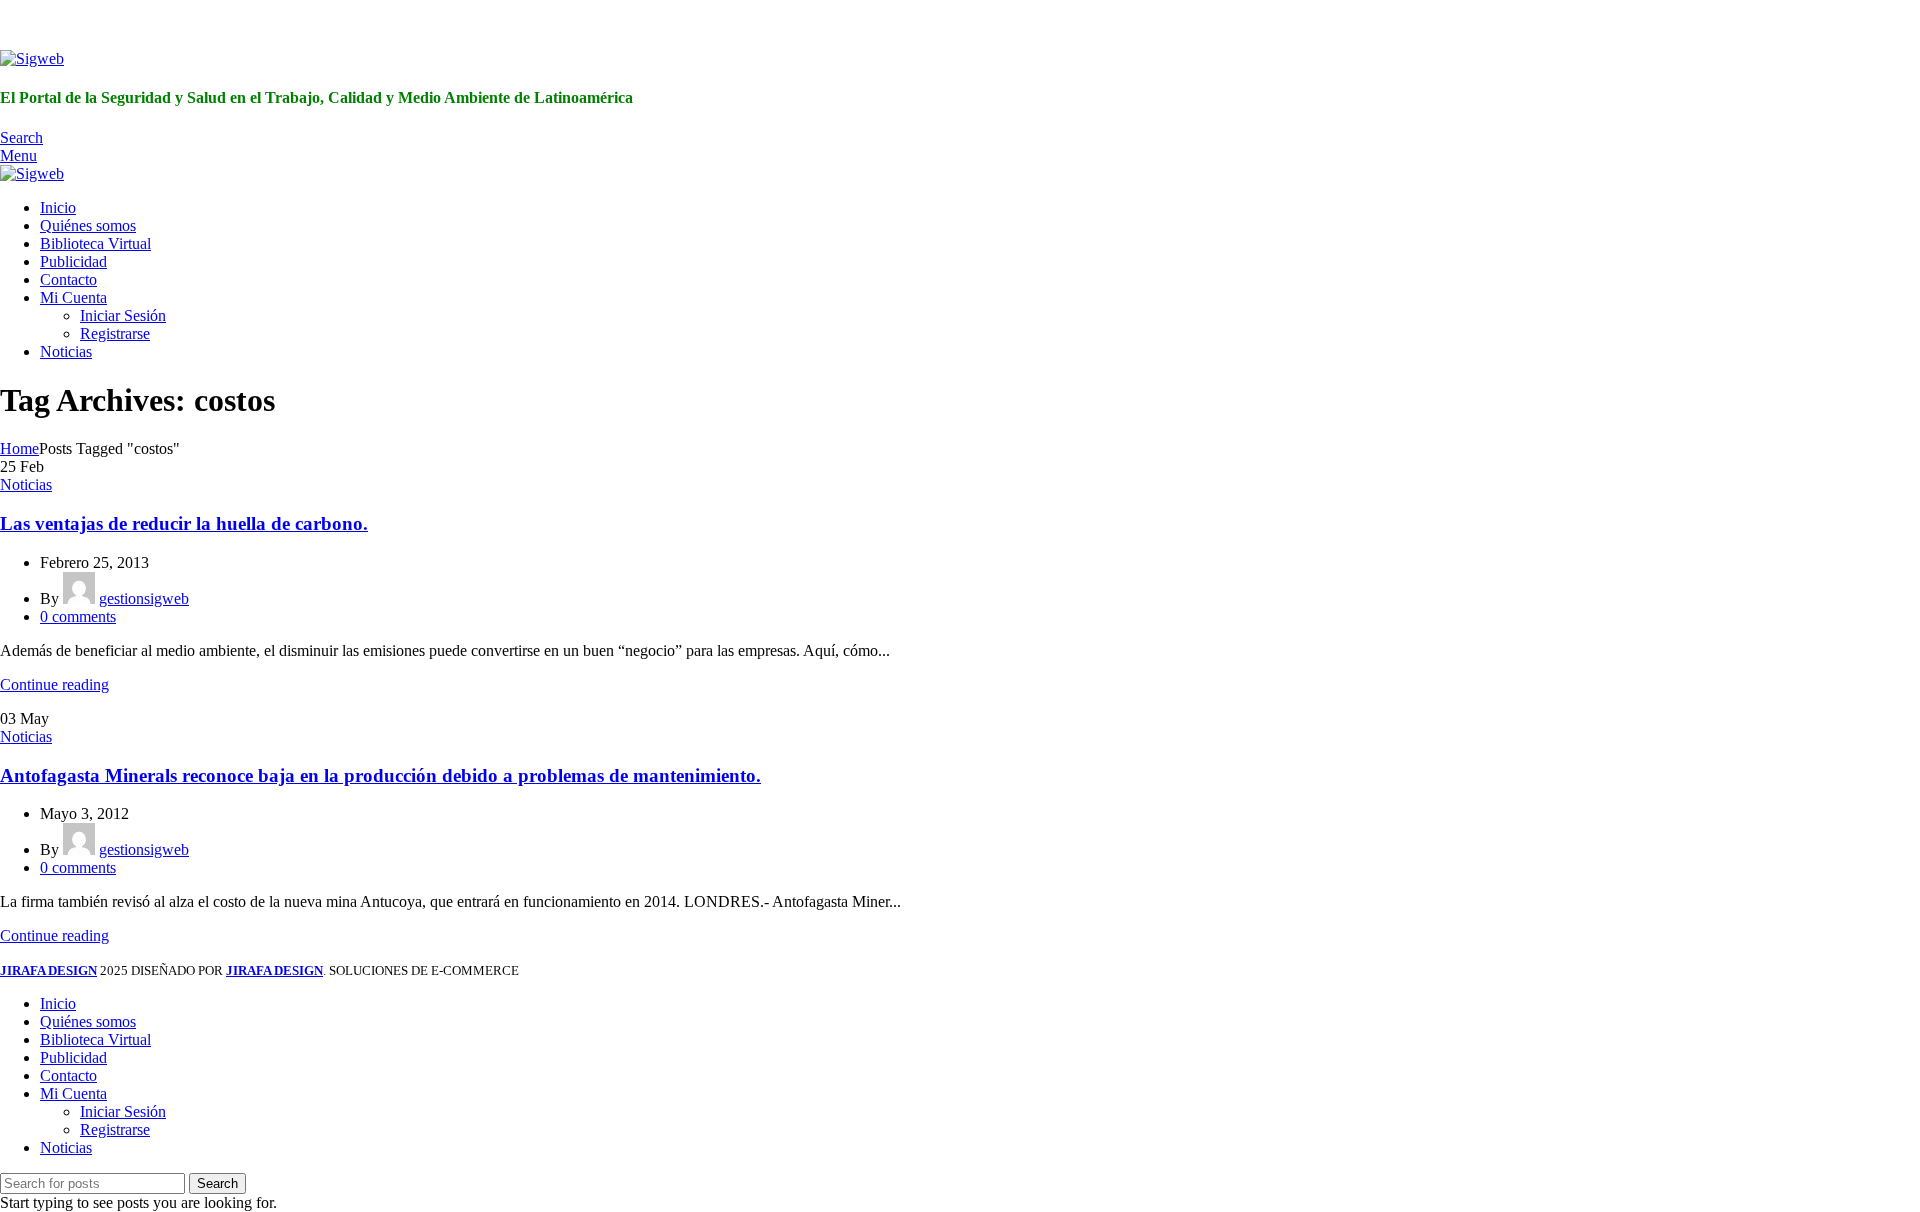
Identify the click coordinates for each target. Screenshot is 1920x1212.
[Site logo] (32, 58)
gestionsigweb (144, 598)
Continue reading (54, 684)
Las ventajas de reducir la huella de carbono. (184, 523)
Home (19, 448)
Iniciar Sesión (123, 315)
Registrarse (115, 333)
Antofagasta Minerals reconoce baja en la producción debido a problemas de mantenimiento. (380, 775)
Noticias (26, 484)
